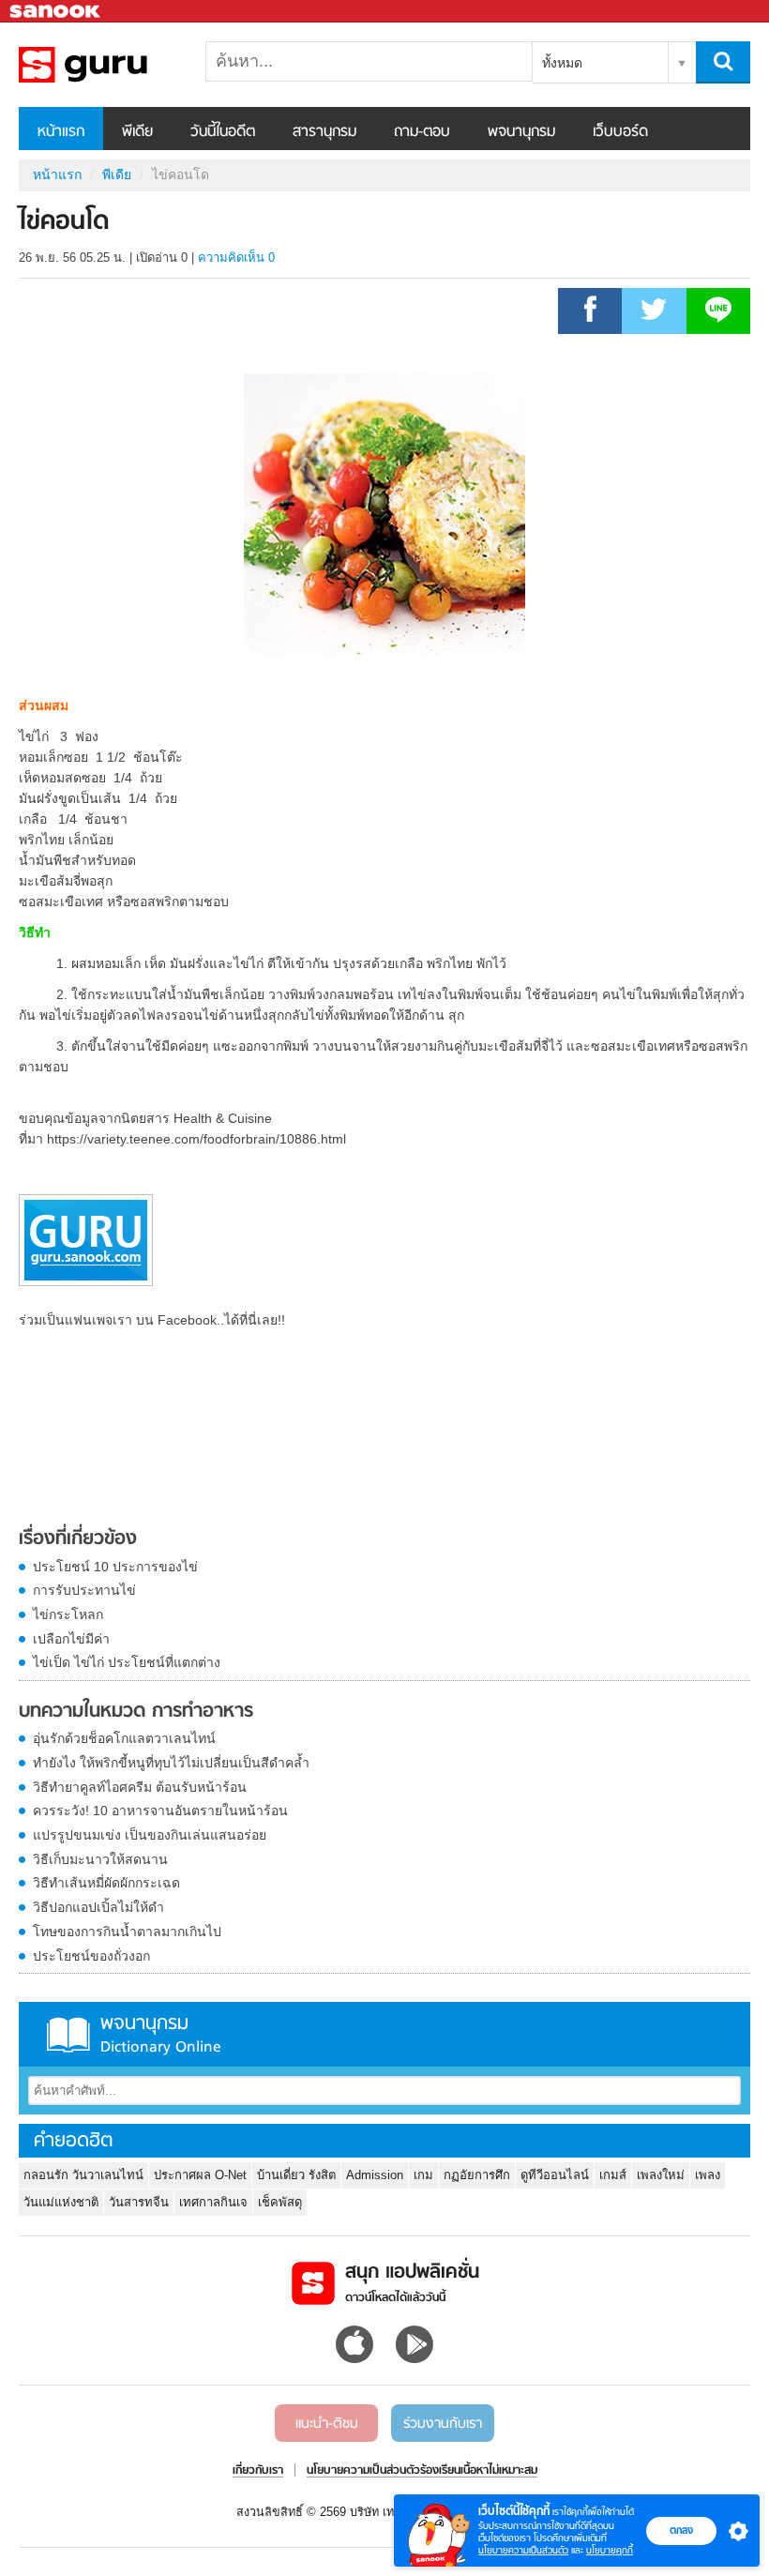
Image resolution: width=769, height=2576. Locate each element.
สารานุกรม (324, 132)
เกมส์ (613, 2175)
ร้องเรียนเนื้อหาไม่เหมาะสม (479, 2471)
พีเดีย (137, 132)
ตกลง (681, 2530)
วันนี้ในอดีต (223, 132)
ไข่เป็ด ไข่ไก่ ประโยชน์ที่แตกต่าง (127, 1662)
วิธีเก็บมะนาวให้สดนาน (100, 1859)
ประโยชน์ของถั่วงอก (91, 1956)
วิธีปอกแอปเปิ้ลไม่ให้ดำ (98, 1907)
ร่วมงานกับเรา (443, 2424)
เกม (423, 2175)
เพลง (708, 2175)
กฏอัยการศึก (477, 2175)
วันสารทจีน (139, 2202)
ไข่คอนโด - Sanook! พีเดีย (117, 65)
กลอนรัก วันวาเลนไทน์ (83, 2175)
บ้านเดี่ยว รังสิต (296, 2175)
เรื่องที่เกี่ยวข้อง (78, 1539)
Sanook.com (56, 12)
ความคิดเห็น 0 (236, 258)
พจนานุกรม (521, 132)
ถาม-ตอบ (422, 132)
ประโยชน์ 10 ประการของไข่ (115, 1567)
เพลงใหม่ (661, 2175)
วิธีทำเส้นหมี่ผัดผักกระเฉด (106, 1883)
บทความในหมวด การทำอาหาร (136, 1712)
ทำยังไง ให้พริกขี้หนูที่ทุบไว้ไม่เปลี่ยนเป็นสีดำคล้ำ (171, 1763)
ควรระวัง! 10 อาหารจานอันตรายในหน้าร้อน (160, 1811)
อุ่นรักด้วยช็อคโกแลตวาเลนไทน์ (124, 1738)
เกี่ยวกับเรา (258, 2471)
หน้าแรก (61, 132)
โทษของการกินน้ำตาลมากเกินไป (127, 1932)
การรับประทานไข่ (84, 1590)
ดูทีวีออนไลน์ (555, 2175)
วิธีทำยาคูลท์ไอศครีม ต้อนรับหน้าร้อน (140, 1787)
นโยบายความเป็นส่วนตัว (523, 2550)
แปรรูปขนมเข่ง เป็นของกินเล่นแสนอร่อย (150, 1835)
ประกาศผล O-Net (200, 2175)
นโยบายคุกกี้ (610, 2550)
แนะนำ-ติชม (327, 2424)
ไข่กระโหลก (68, 1614)
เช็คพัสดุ (280, 2202)
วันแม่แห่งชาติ (61, 2202)
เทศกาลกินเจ (213, 2202)
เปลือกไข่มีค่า (71, 1639)
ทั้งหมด (562, 63)
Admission (375, 2175)
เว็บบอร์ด (620, 132)
